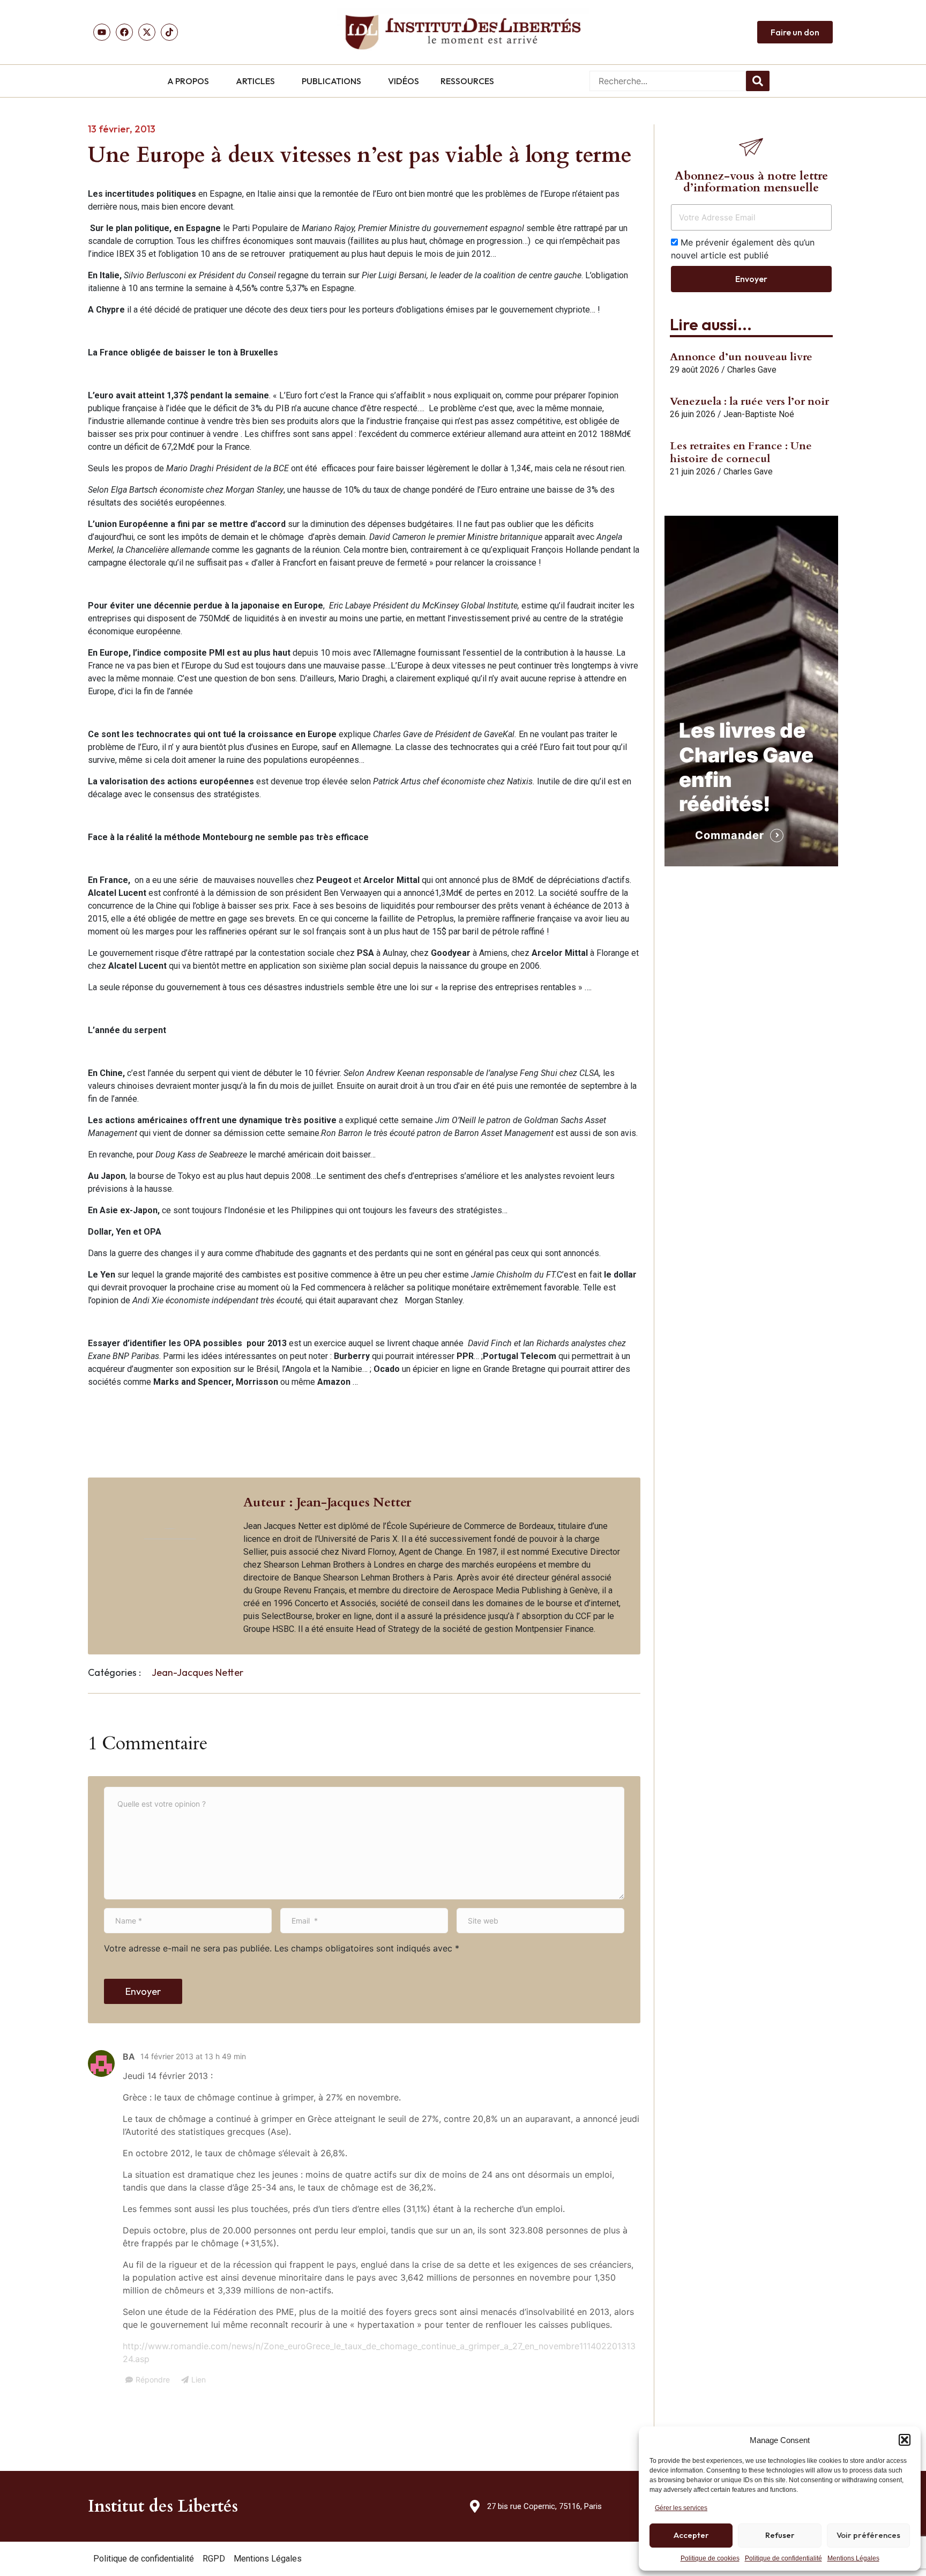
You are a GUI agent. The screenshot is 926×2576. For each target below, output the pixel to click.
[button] (905, 2440)
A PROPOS (188, 81)
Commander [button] (730, 835)
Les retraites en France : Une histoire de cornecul (741, 452)
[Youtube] (102, 32)
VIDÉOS (404, 81)
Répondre (153, 2380)
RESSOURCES (467, 81)
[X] (147, 32)
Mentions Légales (853, 2558)
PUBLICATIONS (331, 81)
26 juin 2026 (693, 414)
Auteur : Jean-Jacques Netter (327, 1502)
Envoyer (143, 1991)
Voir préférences (868, 2535)
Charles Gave (752, 370)
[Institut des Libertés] (463, 32)
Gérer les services (681, 2508)
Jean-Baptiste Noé (759, 414)
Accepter (691, 2535)
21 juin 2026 (693, 472)
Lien (199, 2380)
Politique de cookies (710, 2558)
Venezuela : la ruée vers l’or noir (749, 401)
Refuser (780, 2535)
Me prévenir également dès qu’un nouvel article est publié (743, 249)
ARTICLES (255, 81)
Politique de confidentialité (783, 2558)
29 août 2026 (694, 370)
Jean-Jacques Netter (197, 1672)
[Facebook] (124, 32)
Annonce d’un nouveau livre (741, 357)
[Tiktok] (169, 32)
